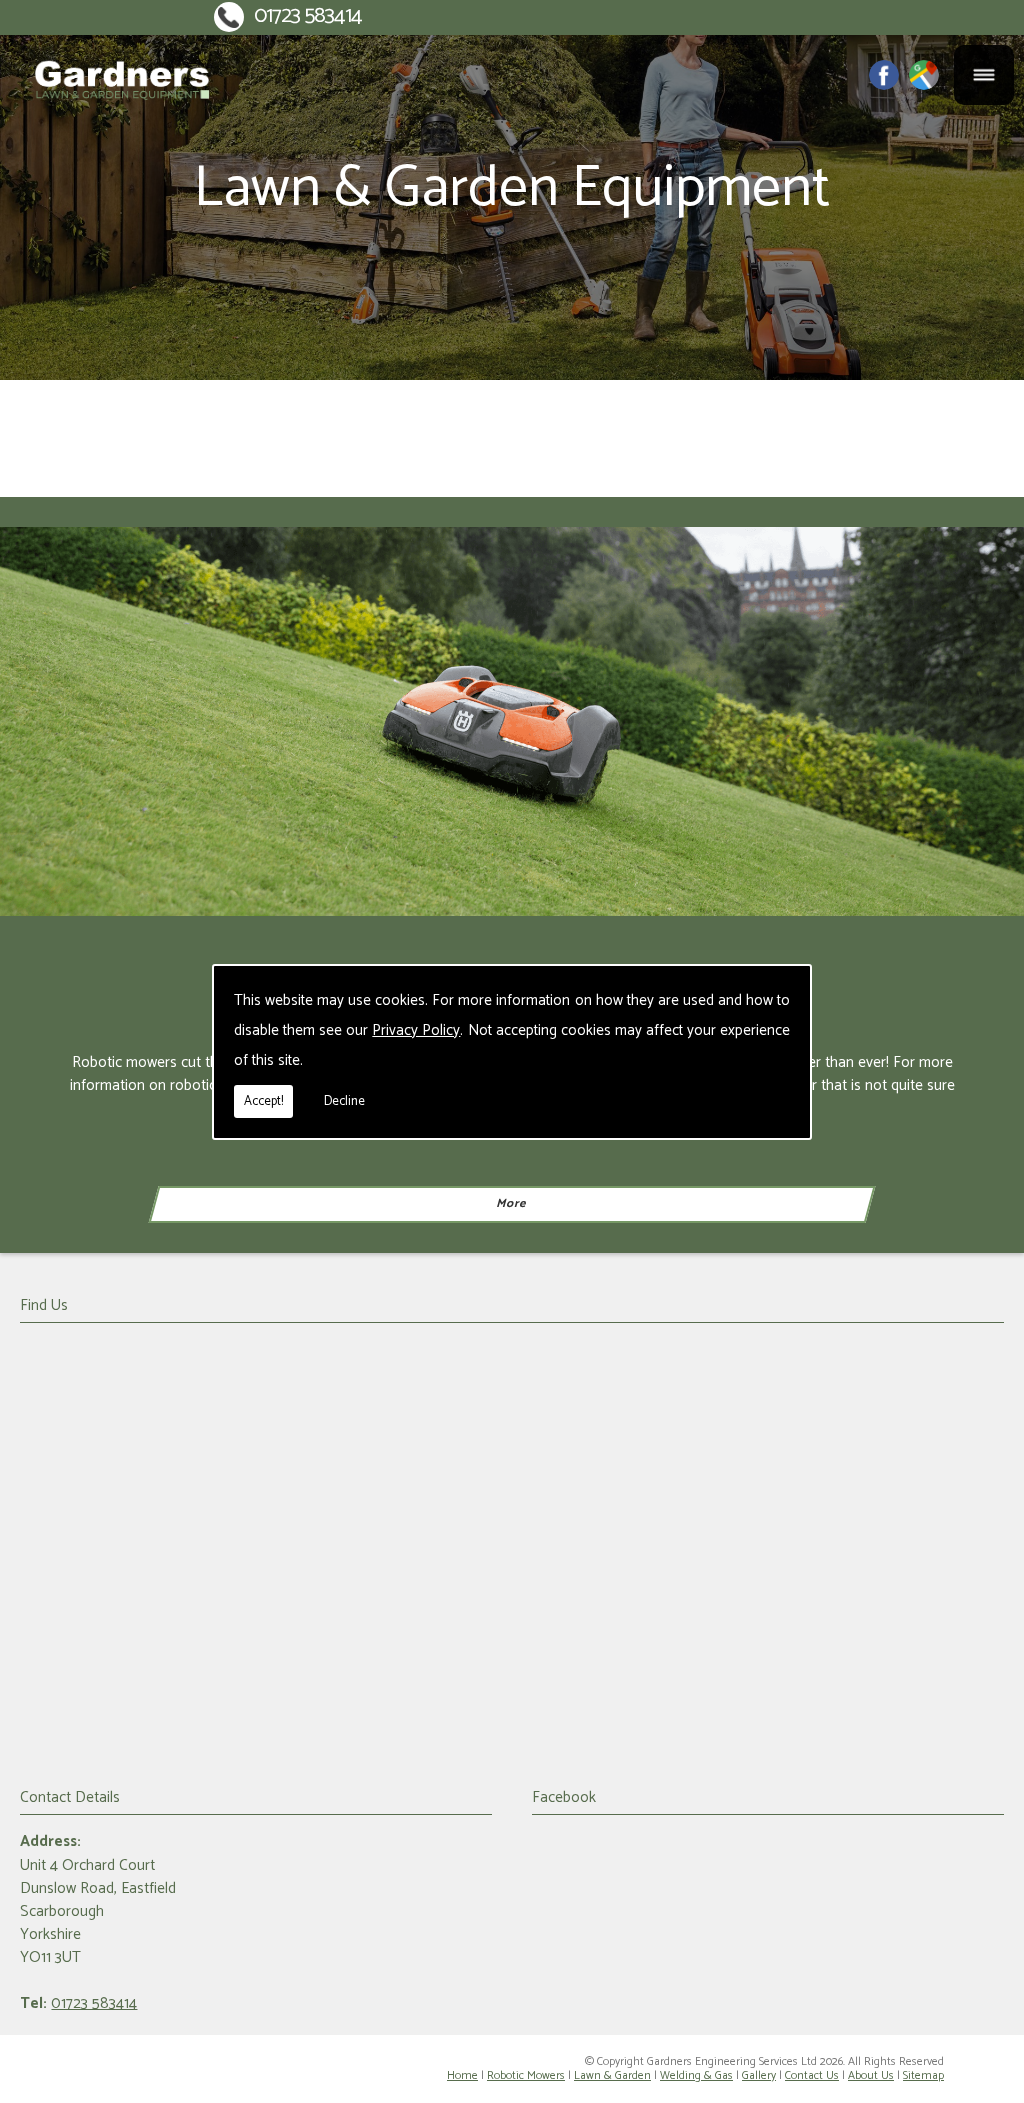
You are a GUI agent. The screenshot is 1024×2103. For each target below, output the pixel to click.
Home (462, 2075)
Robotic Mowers (526, 2075)
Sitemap (923, 2075)
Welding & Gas (696, 2075)
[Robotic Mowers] (512, 722)
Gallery (759, 2075)
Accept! (263, 1101)
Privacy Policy (416, 1030)
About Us (871, 2075)
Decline (344, 1101)
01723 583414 (308, 16)
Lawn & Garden (612, 2075)
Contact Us (812, 2075)
